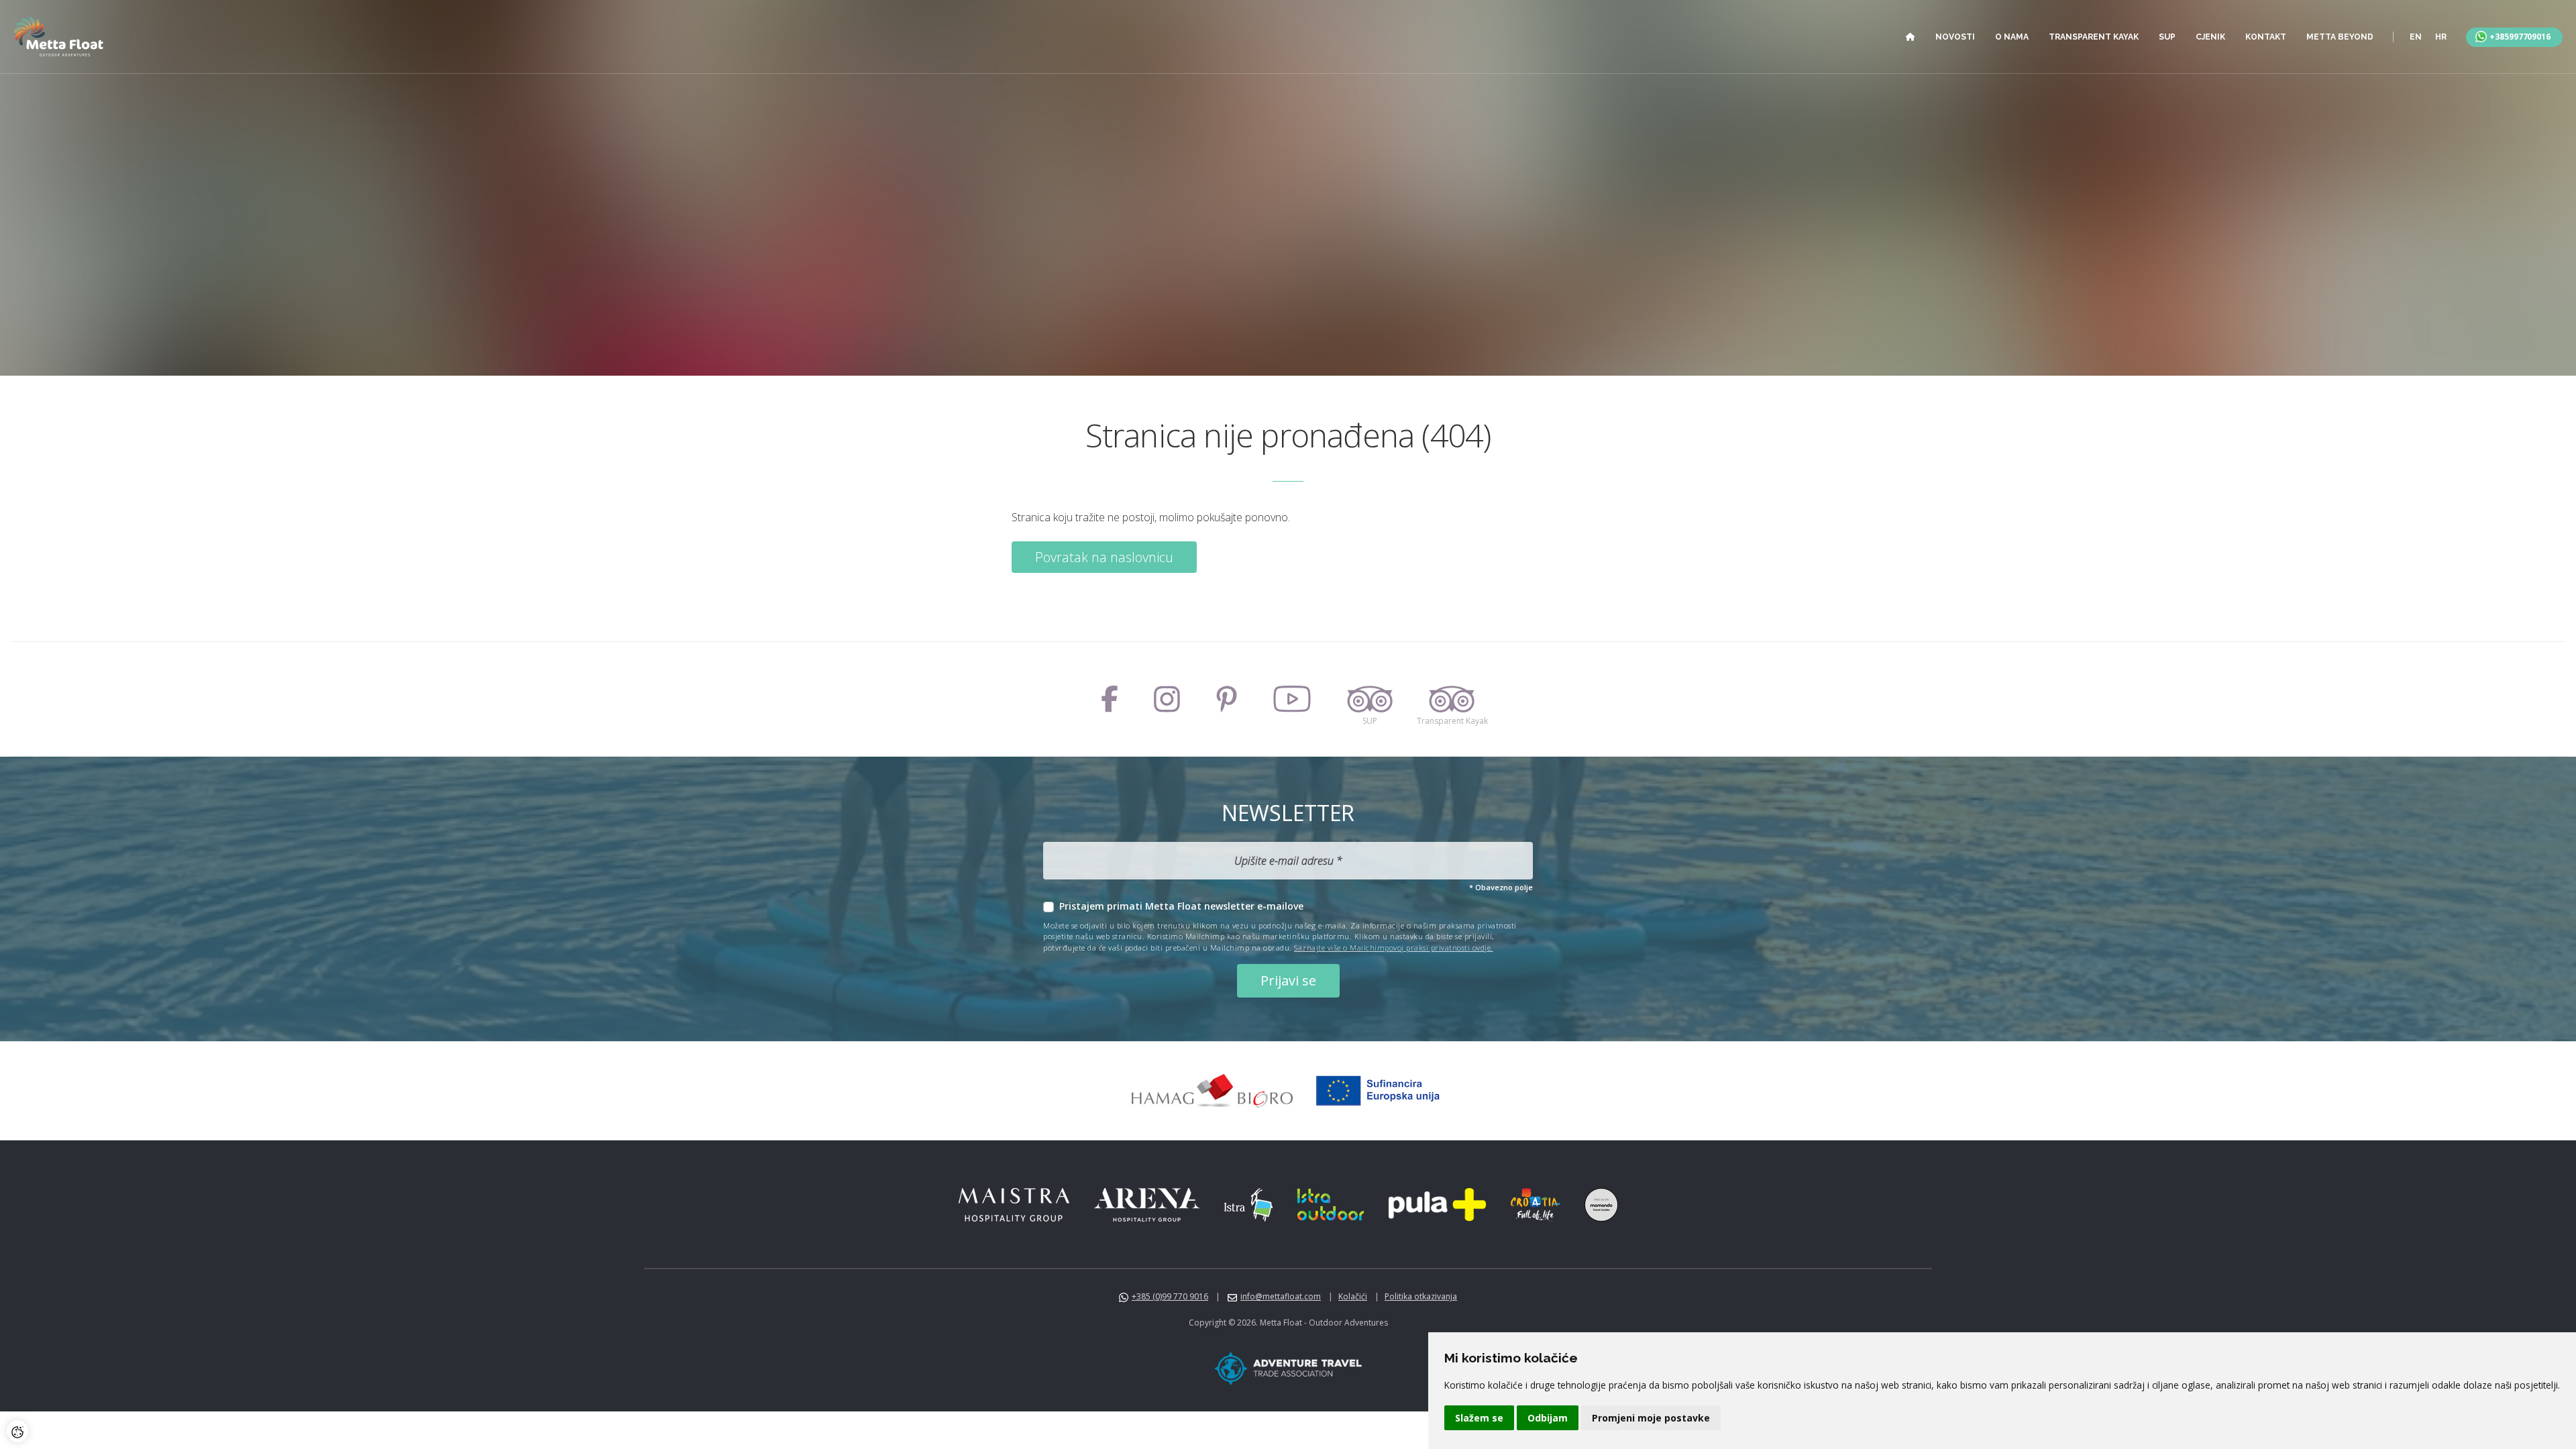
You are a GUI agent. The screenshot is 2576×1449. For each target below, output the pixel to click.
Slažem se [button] (1479, 1418)
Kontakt (2266, 37)
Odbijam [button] (1548, 1418)
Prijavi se (1288, 980)
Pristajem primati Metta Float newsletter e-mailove (1181, 906)
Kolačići (1353, 1296)
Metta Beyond (2340, 37)
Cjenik (2210, 37)
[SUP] (1370, 699)
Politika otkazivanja (1421, 1296)
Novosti (1955, 37)
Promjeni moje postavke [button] (1651, 1418)
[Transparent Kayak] (1452, 699)
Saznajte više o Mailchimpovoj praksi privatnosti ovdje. (1394, 948)
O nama (2012, 37)
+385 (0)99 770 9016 (1170, 1296)
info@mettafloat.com (1281, 1296)
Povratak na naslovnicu (1104, 557)
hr (2441, 37)
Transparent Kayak (2094, 37)
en (2416, 37)
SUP (2167, 37)
